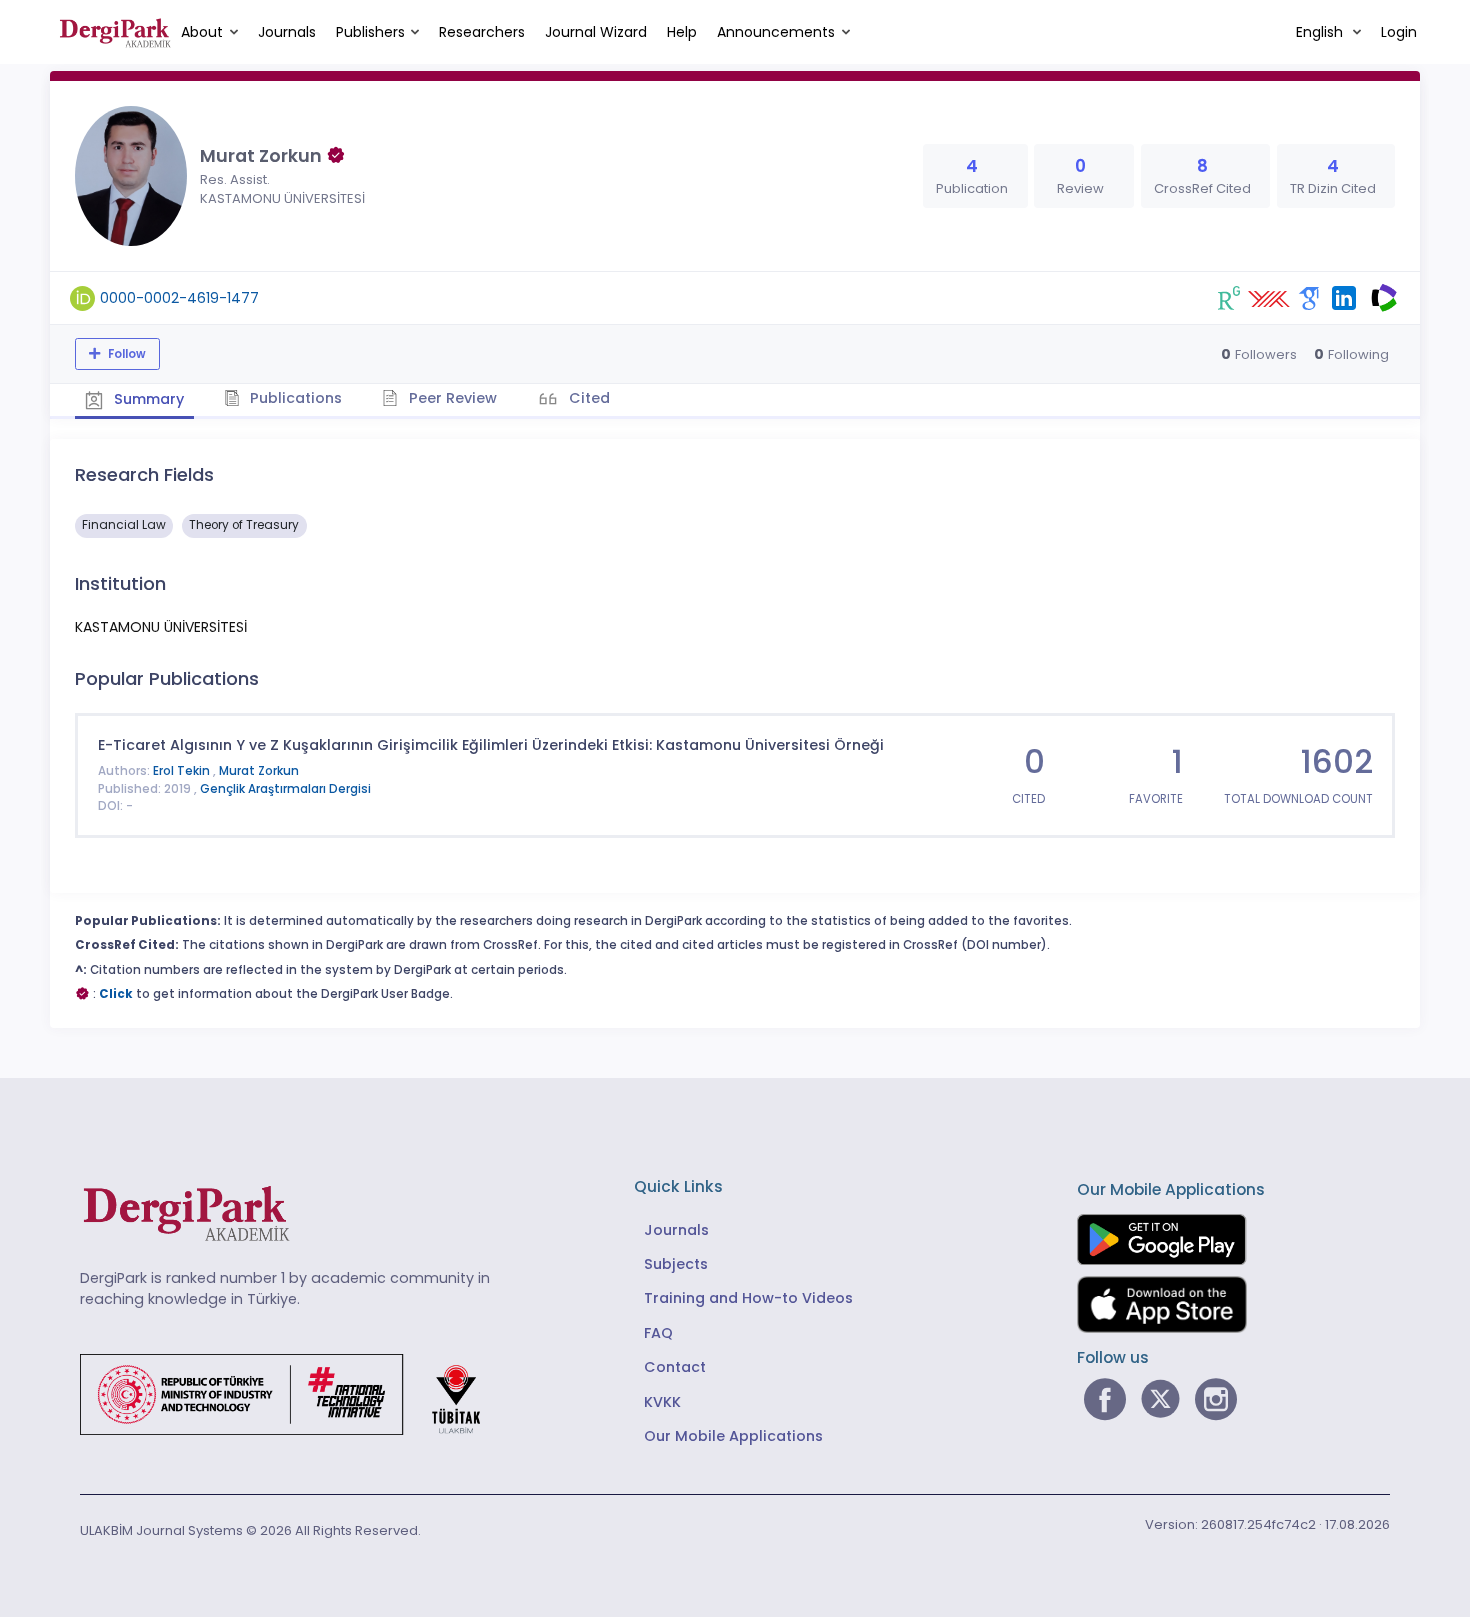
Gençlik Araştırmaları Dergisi (285, 789)
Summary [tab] (147, 399)
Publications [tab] (294, 398)
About (202, 32)
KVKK (662, 1402)
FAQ (658, 1333)
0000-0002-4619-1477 (179, 298)
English (1321, 32)
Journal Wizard (596, 32)
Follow (125, 354)
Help (682, 32)
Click (116, 994)
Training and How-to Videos (748, 1298)
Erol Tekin (183, 771)
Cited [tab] (587, 398)
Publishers (370, 32)
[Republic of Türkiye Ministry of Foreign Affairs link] (293, 1393)
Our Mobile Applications (733, 1436)
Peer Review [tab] (451, 398)
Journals (287, 32)
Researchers (482, 32)
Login (1399, 32)
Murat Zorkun (259, 771)
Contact (675, 1367)
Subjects (676, 1264)
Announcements (776, 32)
